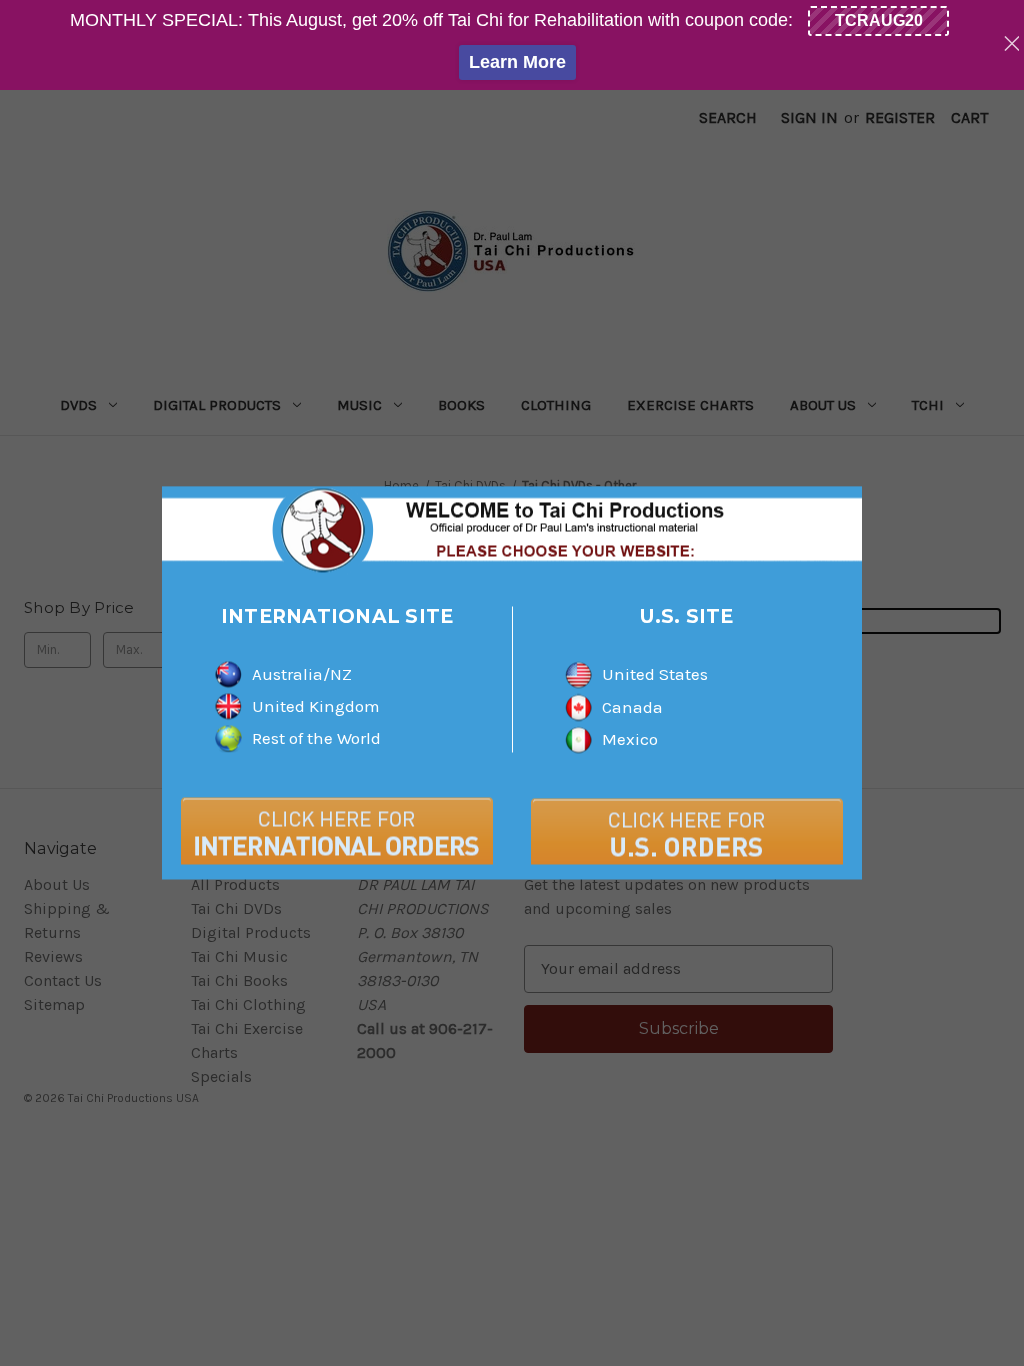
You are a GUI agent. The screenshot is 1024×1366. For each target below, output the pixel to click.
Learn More (517, 62)
